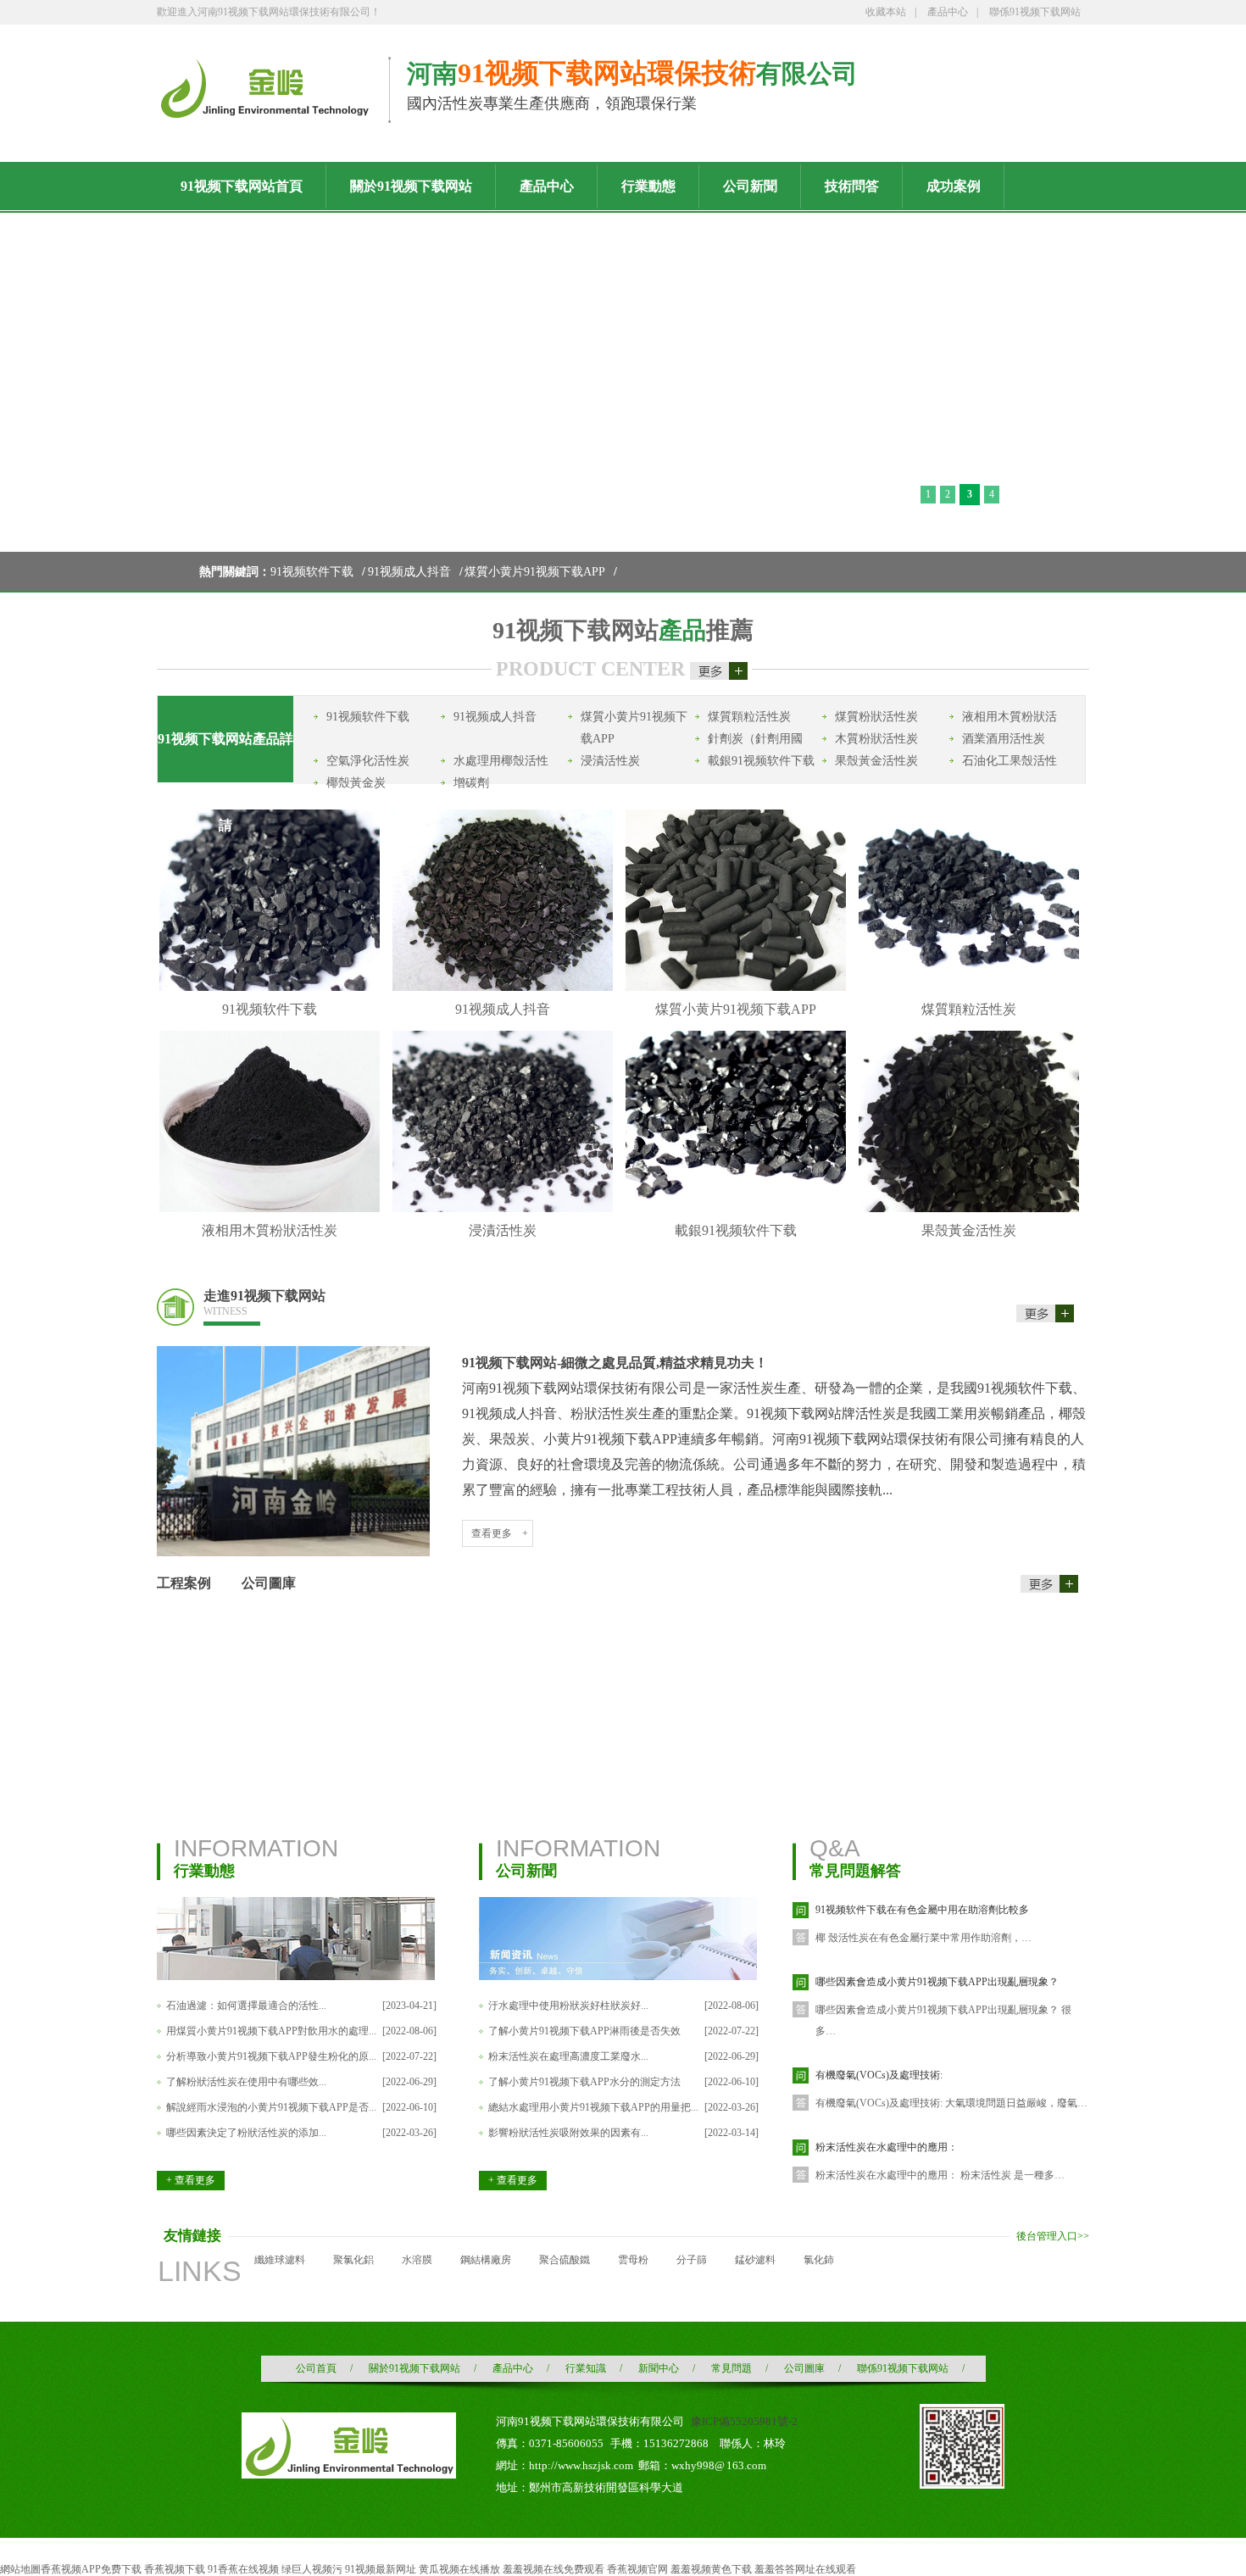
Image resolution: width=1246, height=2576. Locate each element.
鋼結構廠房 (486, 2260)
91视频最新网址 (381, 2569)
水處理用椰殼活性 (501, 761)
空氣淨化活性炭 (368, 761)
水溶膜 (417, 2260)
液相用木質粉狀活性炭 (270, 1230)
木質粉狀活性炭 (876, 739)
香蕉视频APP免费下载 (91, 2569)
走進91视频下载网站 (264, 1303)
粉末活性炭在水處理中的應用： (887, 2147)
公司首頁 (316, 2368)
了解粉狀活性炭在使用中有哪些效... (246, 2082)
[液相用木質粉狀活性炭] (270, 1209)
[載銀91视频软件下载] (736, 1209)
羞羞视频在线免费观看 (553, 2569)
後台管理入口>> (1053, 2236)
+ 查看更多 (191, 2180)
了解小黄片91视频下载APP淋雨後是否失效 (584, 2031)
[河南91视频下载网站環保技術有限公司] (264, 111)
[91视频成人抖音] (503, 988)
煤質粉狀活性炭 (876, 717)
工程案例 (184, 1583)
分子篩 (692, 2260)
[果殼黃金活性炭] (969, 1209)
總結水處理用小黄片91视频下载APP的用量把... (593, 2107)
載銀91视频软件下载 (761, 761)
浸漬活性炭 (610, 761)
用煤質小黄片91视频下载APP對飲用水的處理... (271, 2031)
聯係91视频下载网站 (1035, 12)
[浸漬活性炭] (503, 1209)
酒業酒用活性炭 (1004, 739)
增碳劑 (471, 783)
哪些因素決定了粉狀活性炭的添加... (246, 2133)
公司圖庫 (269, 1583)
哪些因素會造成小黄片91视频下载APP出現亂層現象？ (937, 1982)
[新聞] (618, 1977)
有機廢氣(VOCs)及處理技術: (879, 2075)
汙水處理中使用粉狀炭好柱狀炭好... (568, 2006)
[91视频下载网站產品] (719, 669)
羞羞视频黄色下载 (711, 2569)
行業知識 (586, 2368)
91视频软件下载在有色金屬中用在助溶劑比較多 (922, 1910)
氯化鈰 (819, 2260)
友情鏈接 (192, 2236)
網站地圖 (20, 2569)
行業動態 (204, 1871)
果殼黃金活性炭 (876, 761)
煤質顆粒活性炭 (749, 717)
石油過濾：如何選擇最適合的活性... (246, 2006)
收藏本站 (886, 12)
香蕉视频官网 (637, 2569)
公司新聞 (526, 1871)
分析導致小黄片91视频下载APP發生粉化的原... (271, 2056)
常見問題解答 (855, 1871)
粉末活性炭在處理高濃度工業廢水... (568, 2056)
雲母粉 (633, 2260)
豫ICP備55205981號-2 (744, 2421)
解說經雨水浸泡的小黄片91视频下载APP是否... (271, 2107)
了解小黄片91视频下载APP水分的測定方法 (584, 2082)
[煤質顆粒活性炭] (969, 988)
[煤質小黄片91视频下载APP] (736, 988)
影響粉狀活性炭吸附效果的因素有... (568, 2133)
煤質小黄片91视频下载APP (535, 572)
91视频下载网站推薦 (623, 630)
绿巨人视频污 (312, 2569)
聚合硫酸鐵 (565, 2260)
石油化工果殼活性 (1010, 761)
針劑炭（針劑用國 (755, 739)
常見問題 (731, 2368)
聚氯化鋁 (353, 2260)
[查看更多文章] (1049, 1577)
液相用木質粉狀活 (1010, 717)
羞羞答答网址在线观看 (805, 2569)
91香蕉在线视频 (243, 2569)
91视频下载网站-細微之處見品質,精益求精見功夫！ (615, 1363)
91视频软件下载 (312, 572)
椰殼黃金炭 (356, 783)
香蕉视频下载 (175, 2569)
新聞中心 (659, 2368)
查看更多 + (500, 1533)
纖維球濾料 (280, 2260)
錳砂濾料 (755, 2260)
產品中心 (948, 12)
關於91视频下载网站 (414, 2368)
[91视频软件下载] (270, 988)
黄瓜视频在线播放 (459, 2569)
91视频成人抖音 (409, 572)
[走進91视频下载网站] (1048, 1305)
